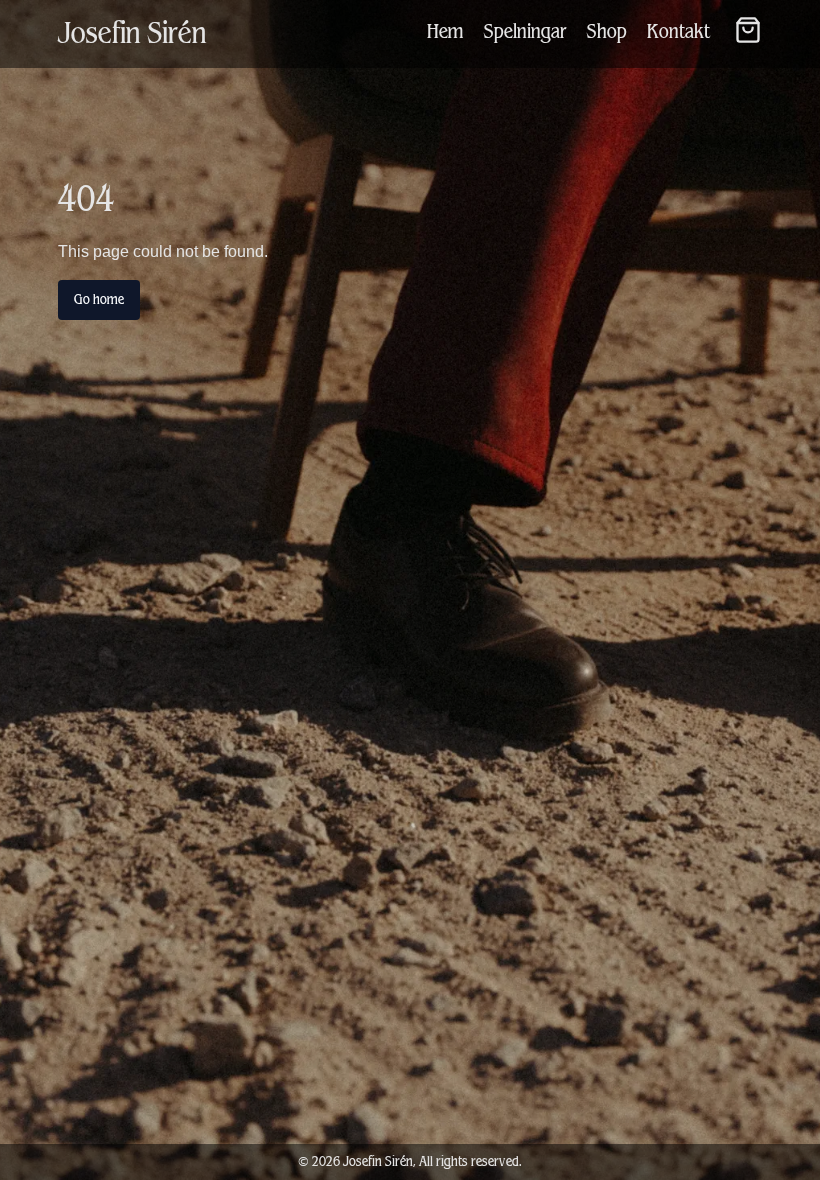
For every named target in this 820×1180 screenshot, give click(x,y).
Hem (445, 32)
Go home (99, 299)
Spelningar (525, 32)
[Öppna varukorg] (748, 30)
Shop (607, 32)
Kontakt (678, 32)
